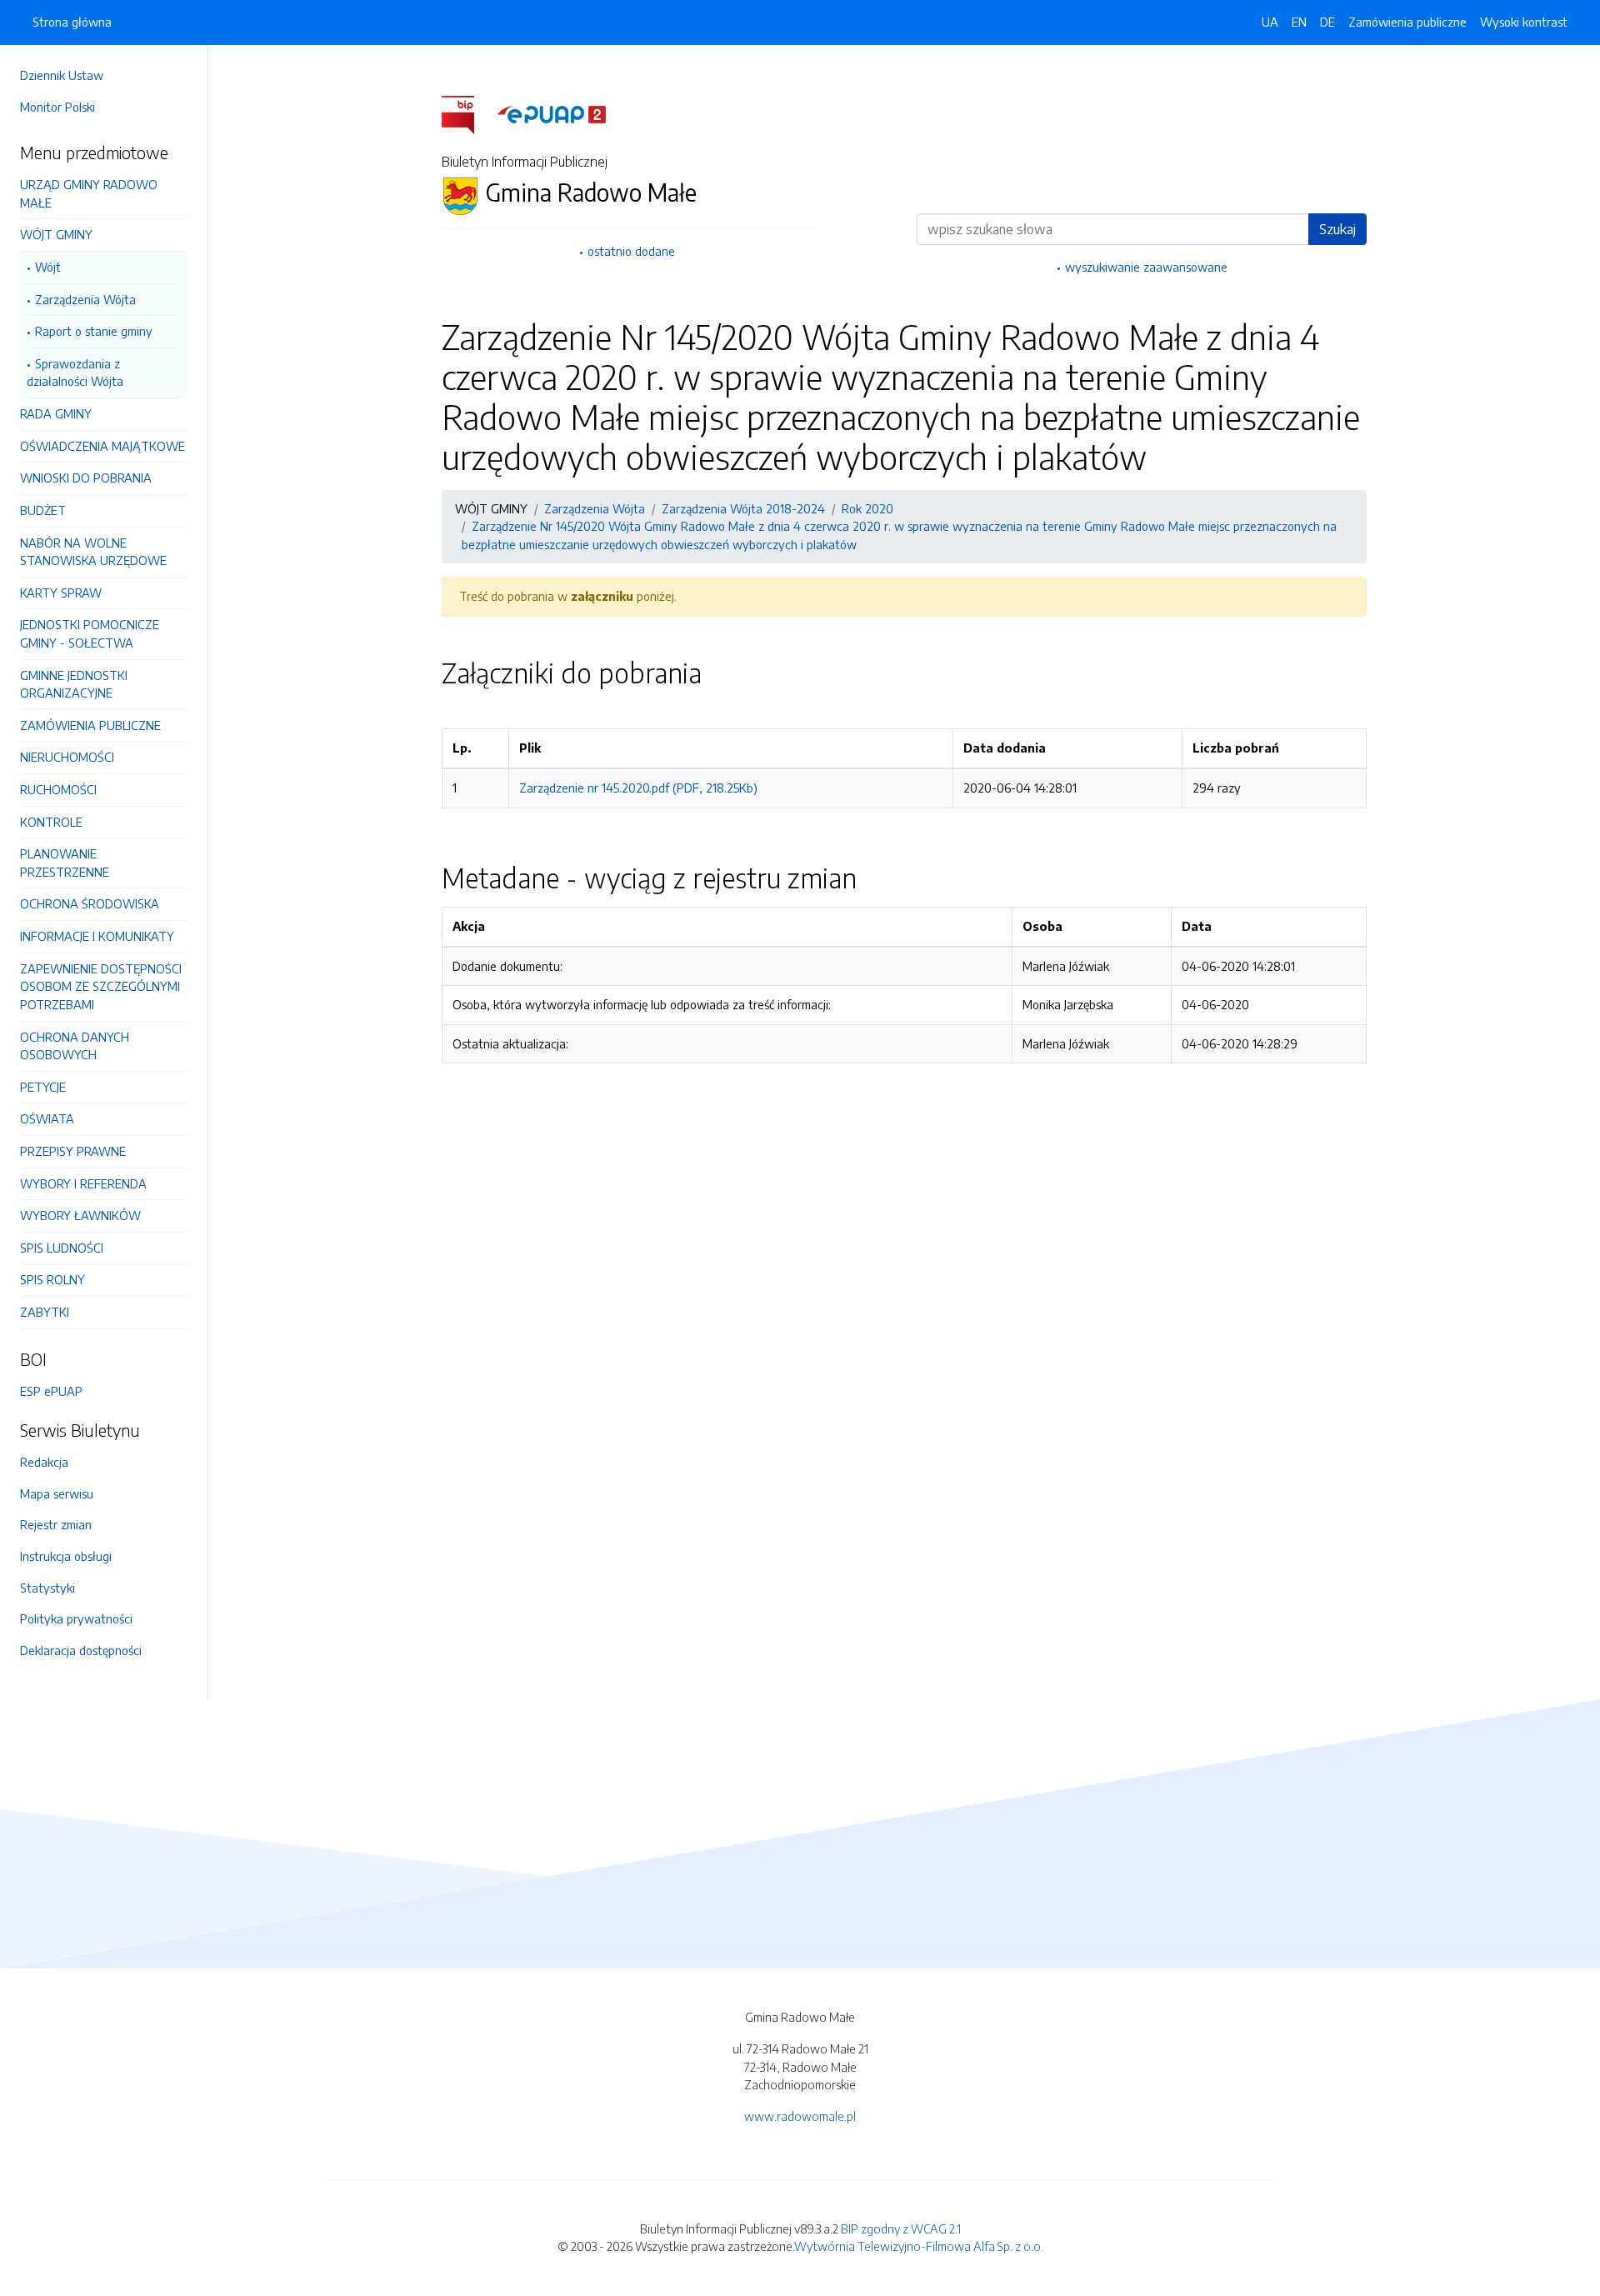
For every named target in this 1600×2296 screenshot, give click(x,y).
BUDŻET (43, 510)
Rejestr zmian (56, 1524)
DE (1327, 22)
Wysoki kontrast (1524, 22)
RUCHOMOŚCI (58, 789)
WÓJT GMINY (56, 234)
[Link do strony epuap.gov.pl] (552, 113)
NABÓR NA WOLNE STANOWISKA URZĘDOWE (93, 552)
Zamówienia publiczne (1407, 22)
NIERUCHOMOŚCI (67, 757)
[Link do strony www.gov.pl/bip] (468, 113)
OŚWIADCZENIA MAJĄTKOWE (102, 446)
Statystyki (47, 1588)
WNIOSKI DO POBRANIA (86, 478)
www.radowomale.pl (800, 2116)
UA (1270, 22)
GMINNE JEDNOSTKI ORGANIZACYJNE (74, 684)
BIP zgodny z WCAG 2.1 (901, 2228)
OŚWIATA (47, 1118)
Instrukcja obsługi (66, 1556)
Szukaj (1337, 229)
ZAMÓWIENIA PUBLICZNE (90, 725)
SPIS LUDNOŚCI (62, 1248)
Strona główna (72, 22)
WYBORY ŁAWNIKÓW (80, 1215)
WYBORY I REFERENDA (83, 1183)
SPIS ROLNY (52, 1279)
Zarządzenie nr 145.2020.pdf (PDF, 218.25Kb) (638, 788)
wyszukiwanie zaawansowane (1146, 267)
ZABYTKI (45, 1312)
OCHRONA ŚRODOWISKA (90, 903)
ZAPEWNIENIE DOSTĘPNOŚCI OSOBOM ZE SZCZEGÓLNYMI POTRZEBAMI (101, 986)
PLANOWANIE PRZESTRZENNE (65, 863)
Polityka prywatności (76, 1618)
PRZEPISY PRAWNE (73, 1151)
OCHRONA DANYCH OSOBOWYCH (75, 1046)
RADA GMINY (56, 413)
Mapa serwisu (57, 1493)
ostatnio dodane (631, 251)
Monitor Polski (57, 107)
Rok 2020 (867, 508)
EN (1299, 22)
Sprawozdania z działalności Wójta (75, 373)
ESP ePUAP (51, 1391)
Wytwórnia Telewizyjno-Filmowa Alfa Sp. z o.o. (919, 2246)
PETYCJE (43, 1087)
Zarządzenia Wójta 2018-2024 (743, 508)
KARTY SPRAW (61, 593)
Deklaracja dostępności (81, 1650)
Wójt (48, 267)
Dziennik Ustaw (62, 75)
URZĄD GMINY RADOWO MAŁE (89, 193)
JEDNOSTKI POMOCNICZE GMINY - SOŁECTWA (90, 633)
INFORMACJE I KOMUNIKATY (97, 936)
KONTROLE (51, 822)
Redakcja (44, 1462)
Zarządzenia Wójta (85, 299)
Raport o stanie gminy (94, 331)
